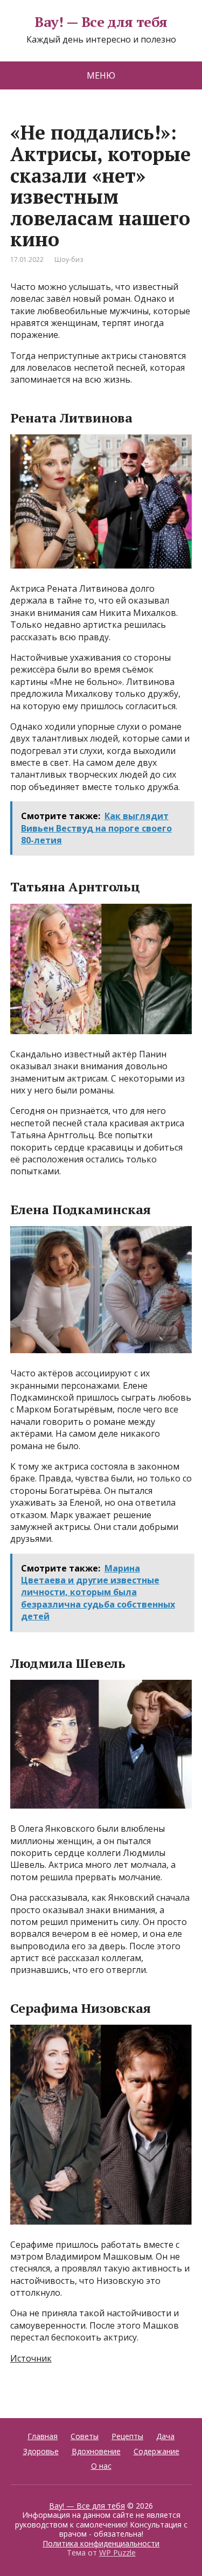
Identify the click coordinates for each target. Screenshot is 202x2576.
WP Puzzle (117, 2553)
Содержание (156, 2451)
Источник (31, 2358)
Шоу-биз (69, 259)
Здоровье (41, 2451)
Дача (165, 2436)
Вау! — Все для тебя (101, 22)
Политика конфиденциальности (101, 2543)
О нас (101, 2466)
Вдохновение (96, 2451)
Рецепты (127, 2436)
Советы (85, 2436)
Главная (43, 2436)
